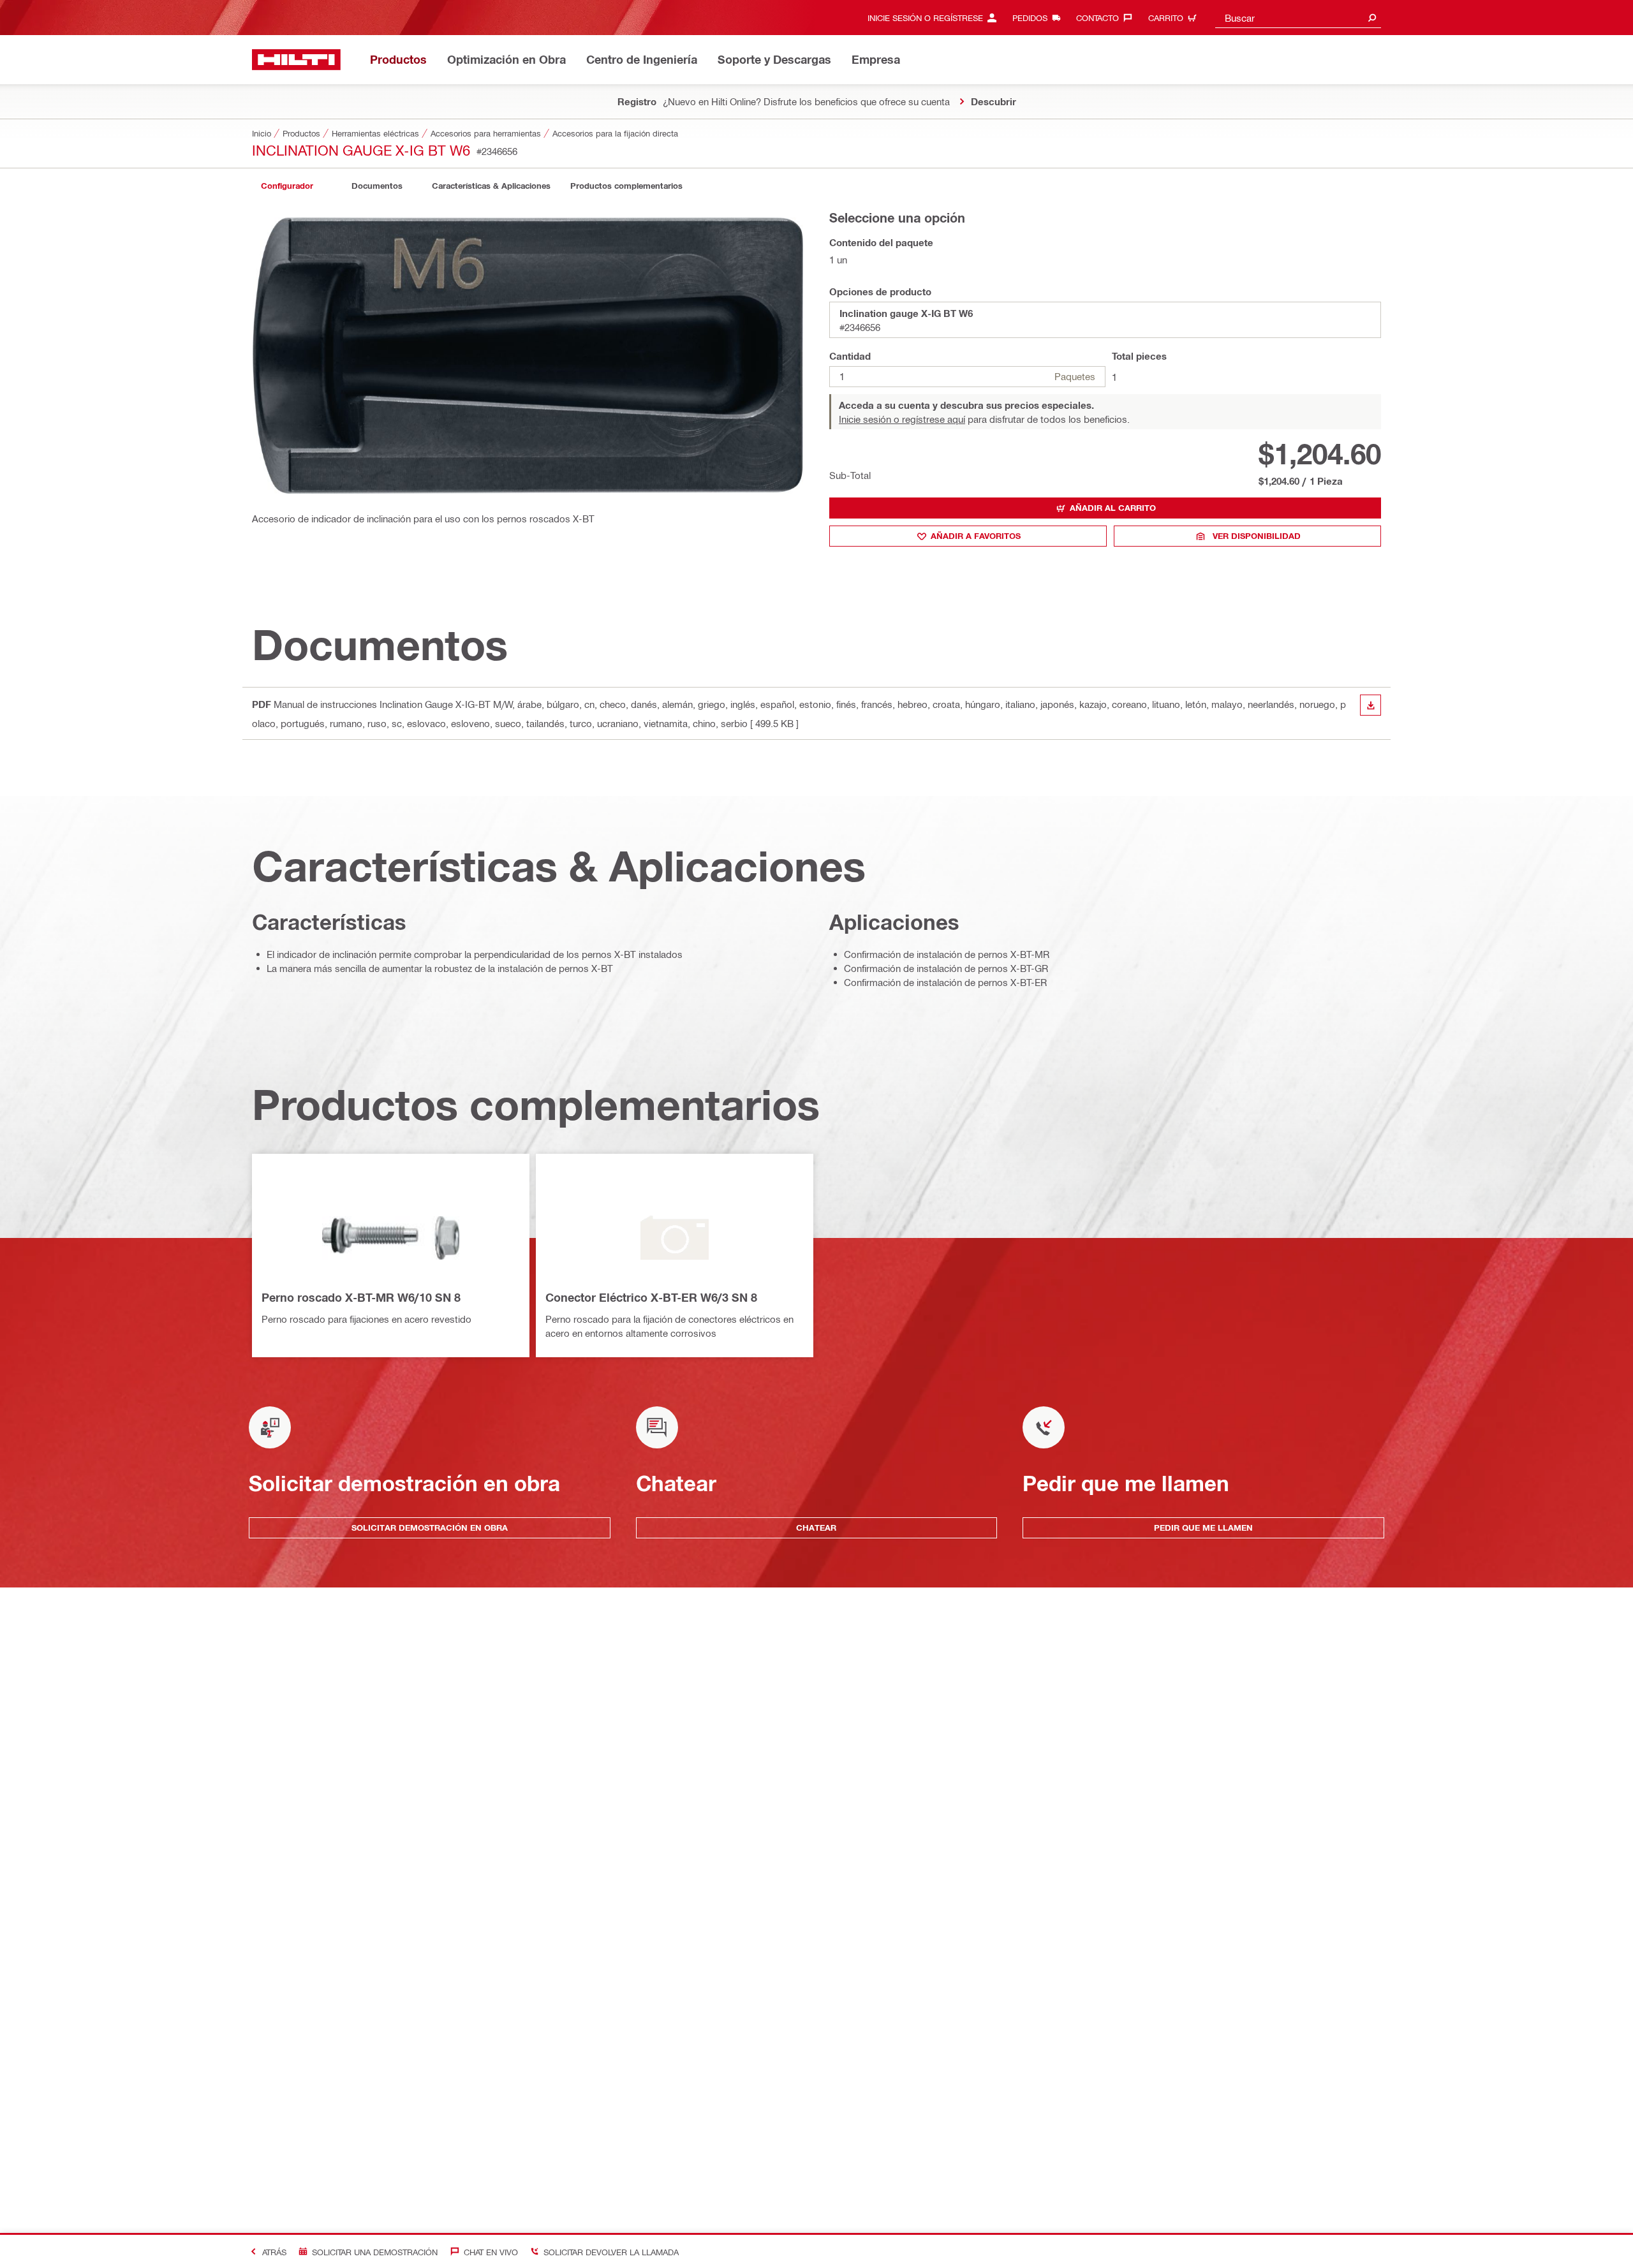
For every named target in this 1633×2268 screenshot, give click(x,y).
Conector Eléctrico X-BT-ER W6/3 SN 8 (651, 1297)
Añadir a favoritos (976, 536)
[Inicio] (296, 60)
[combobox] (1298, 18)
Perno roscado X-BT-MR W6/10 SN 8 (361, 1297)
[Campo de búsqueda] (1372, 18)
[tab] (287, 186)
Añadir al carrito (1113, 508)
